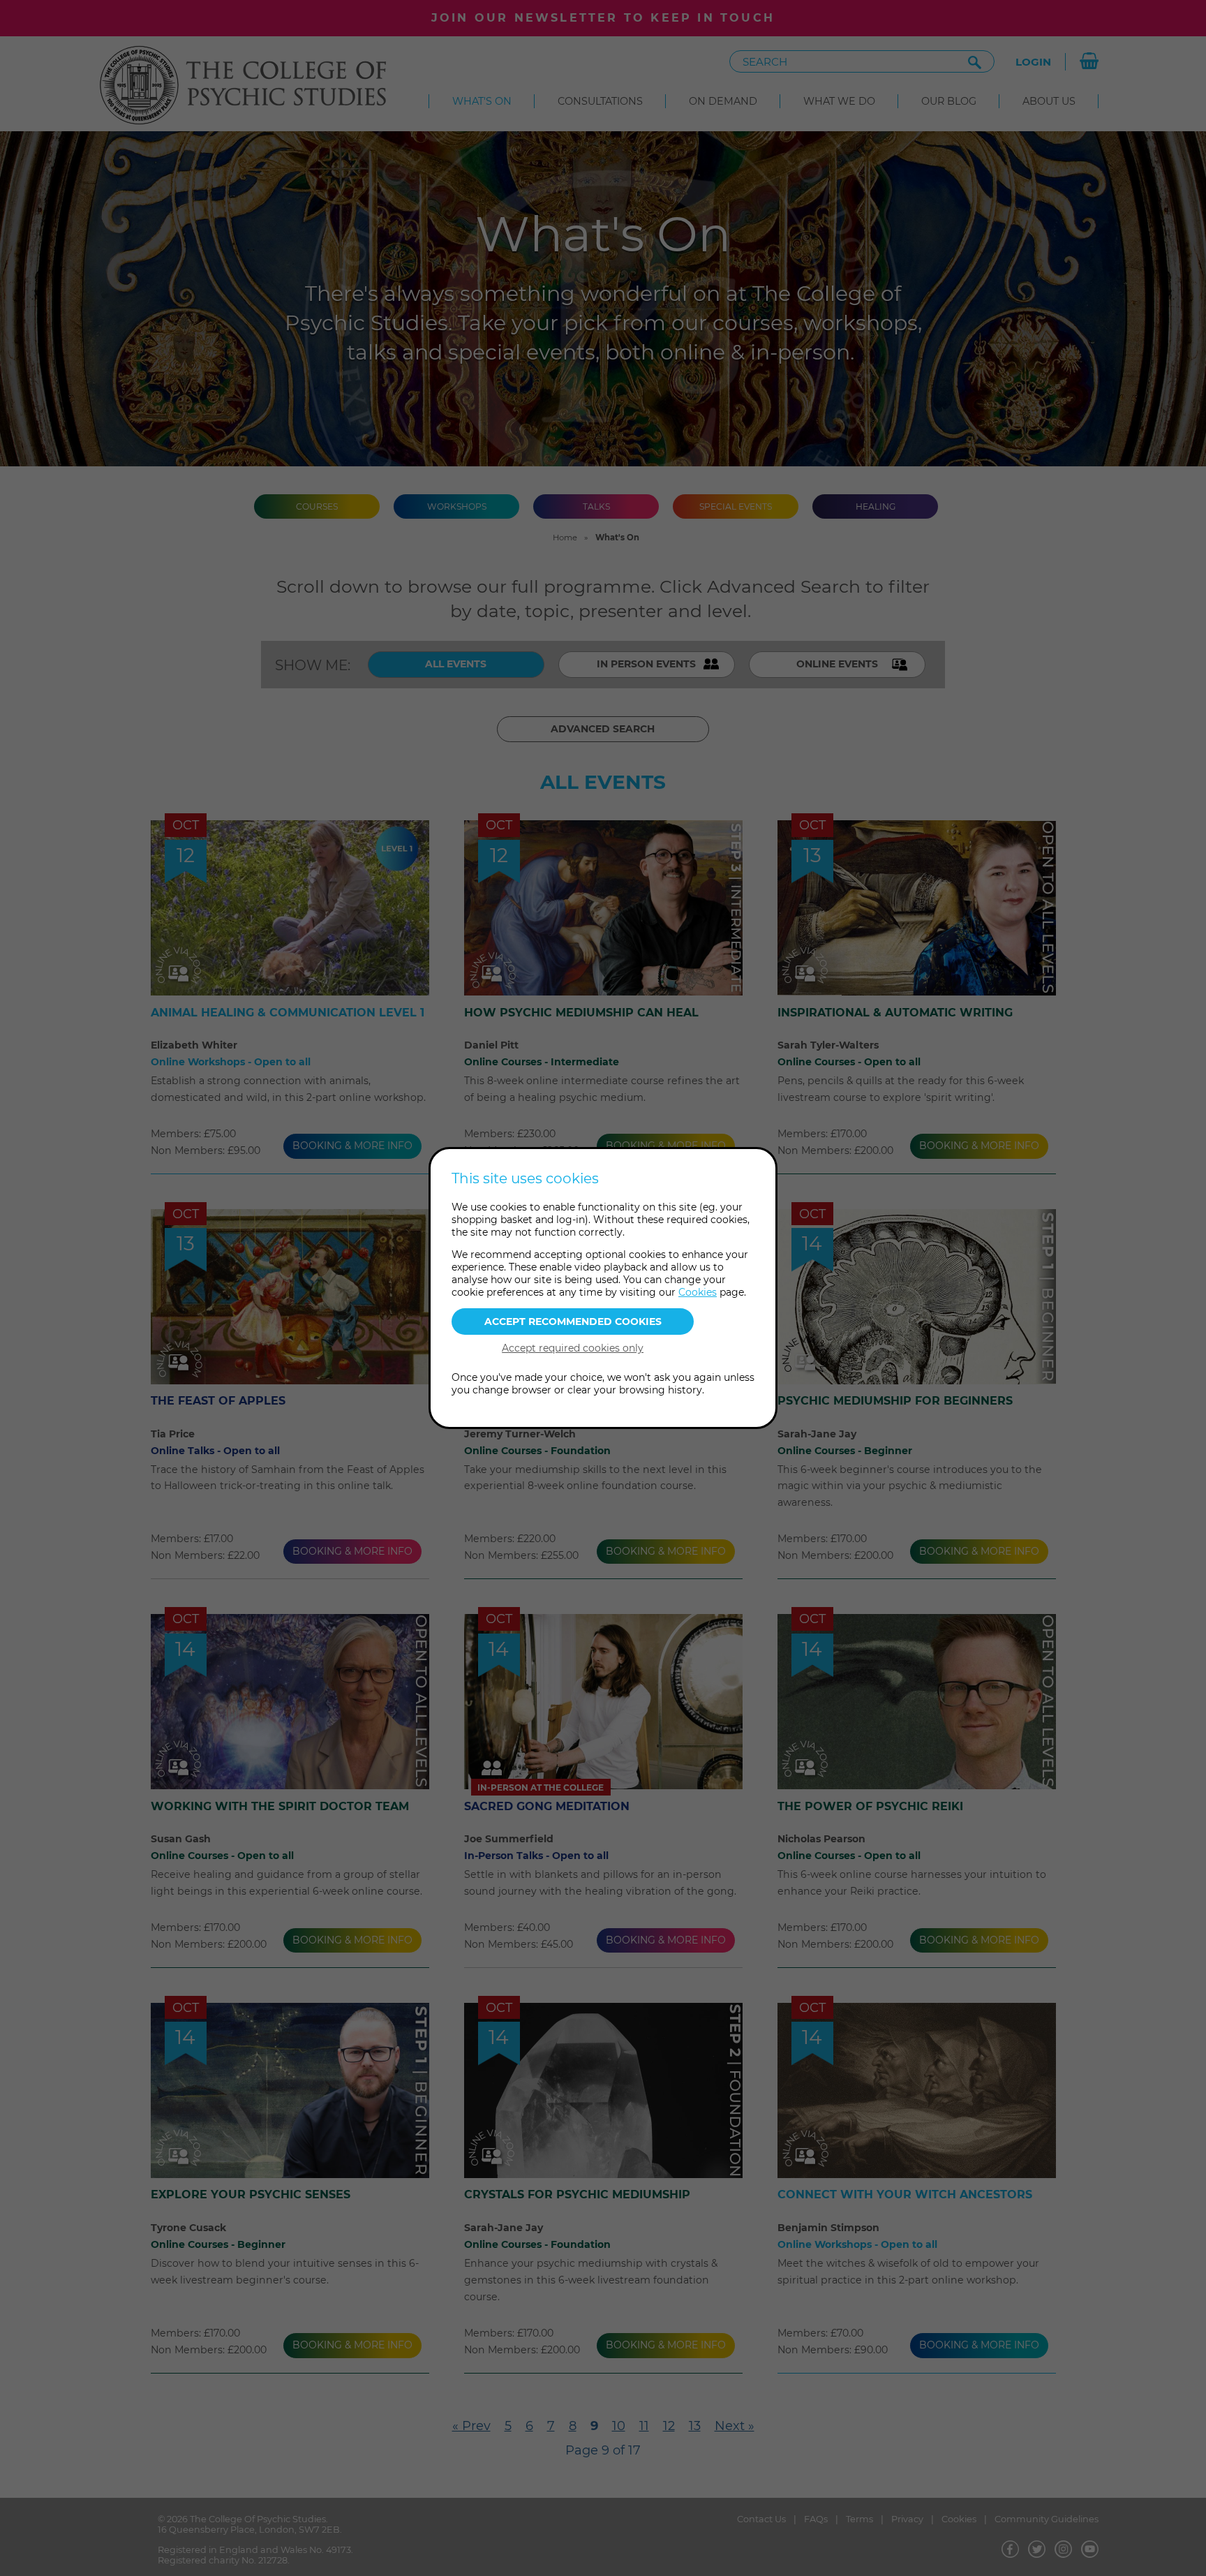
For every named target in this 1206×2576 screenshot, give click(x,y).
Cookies (698, 1292)
